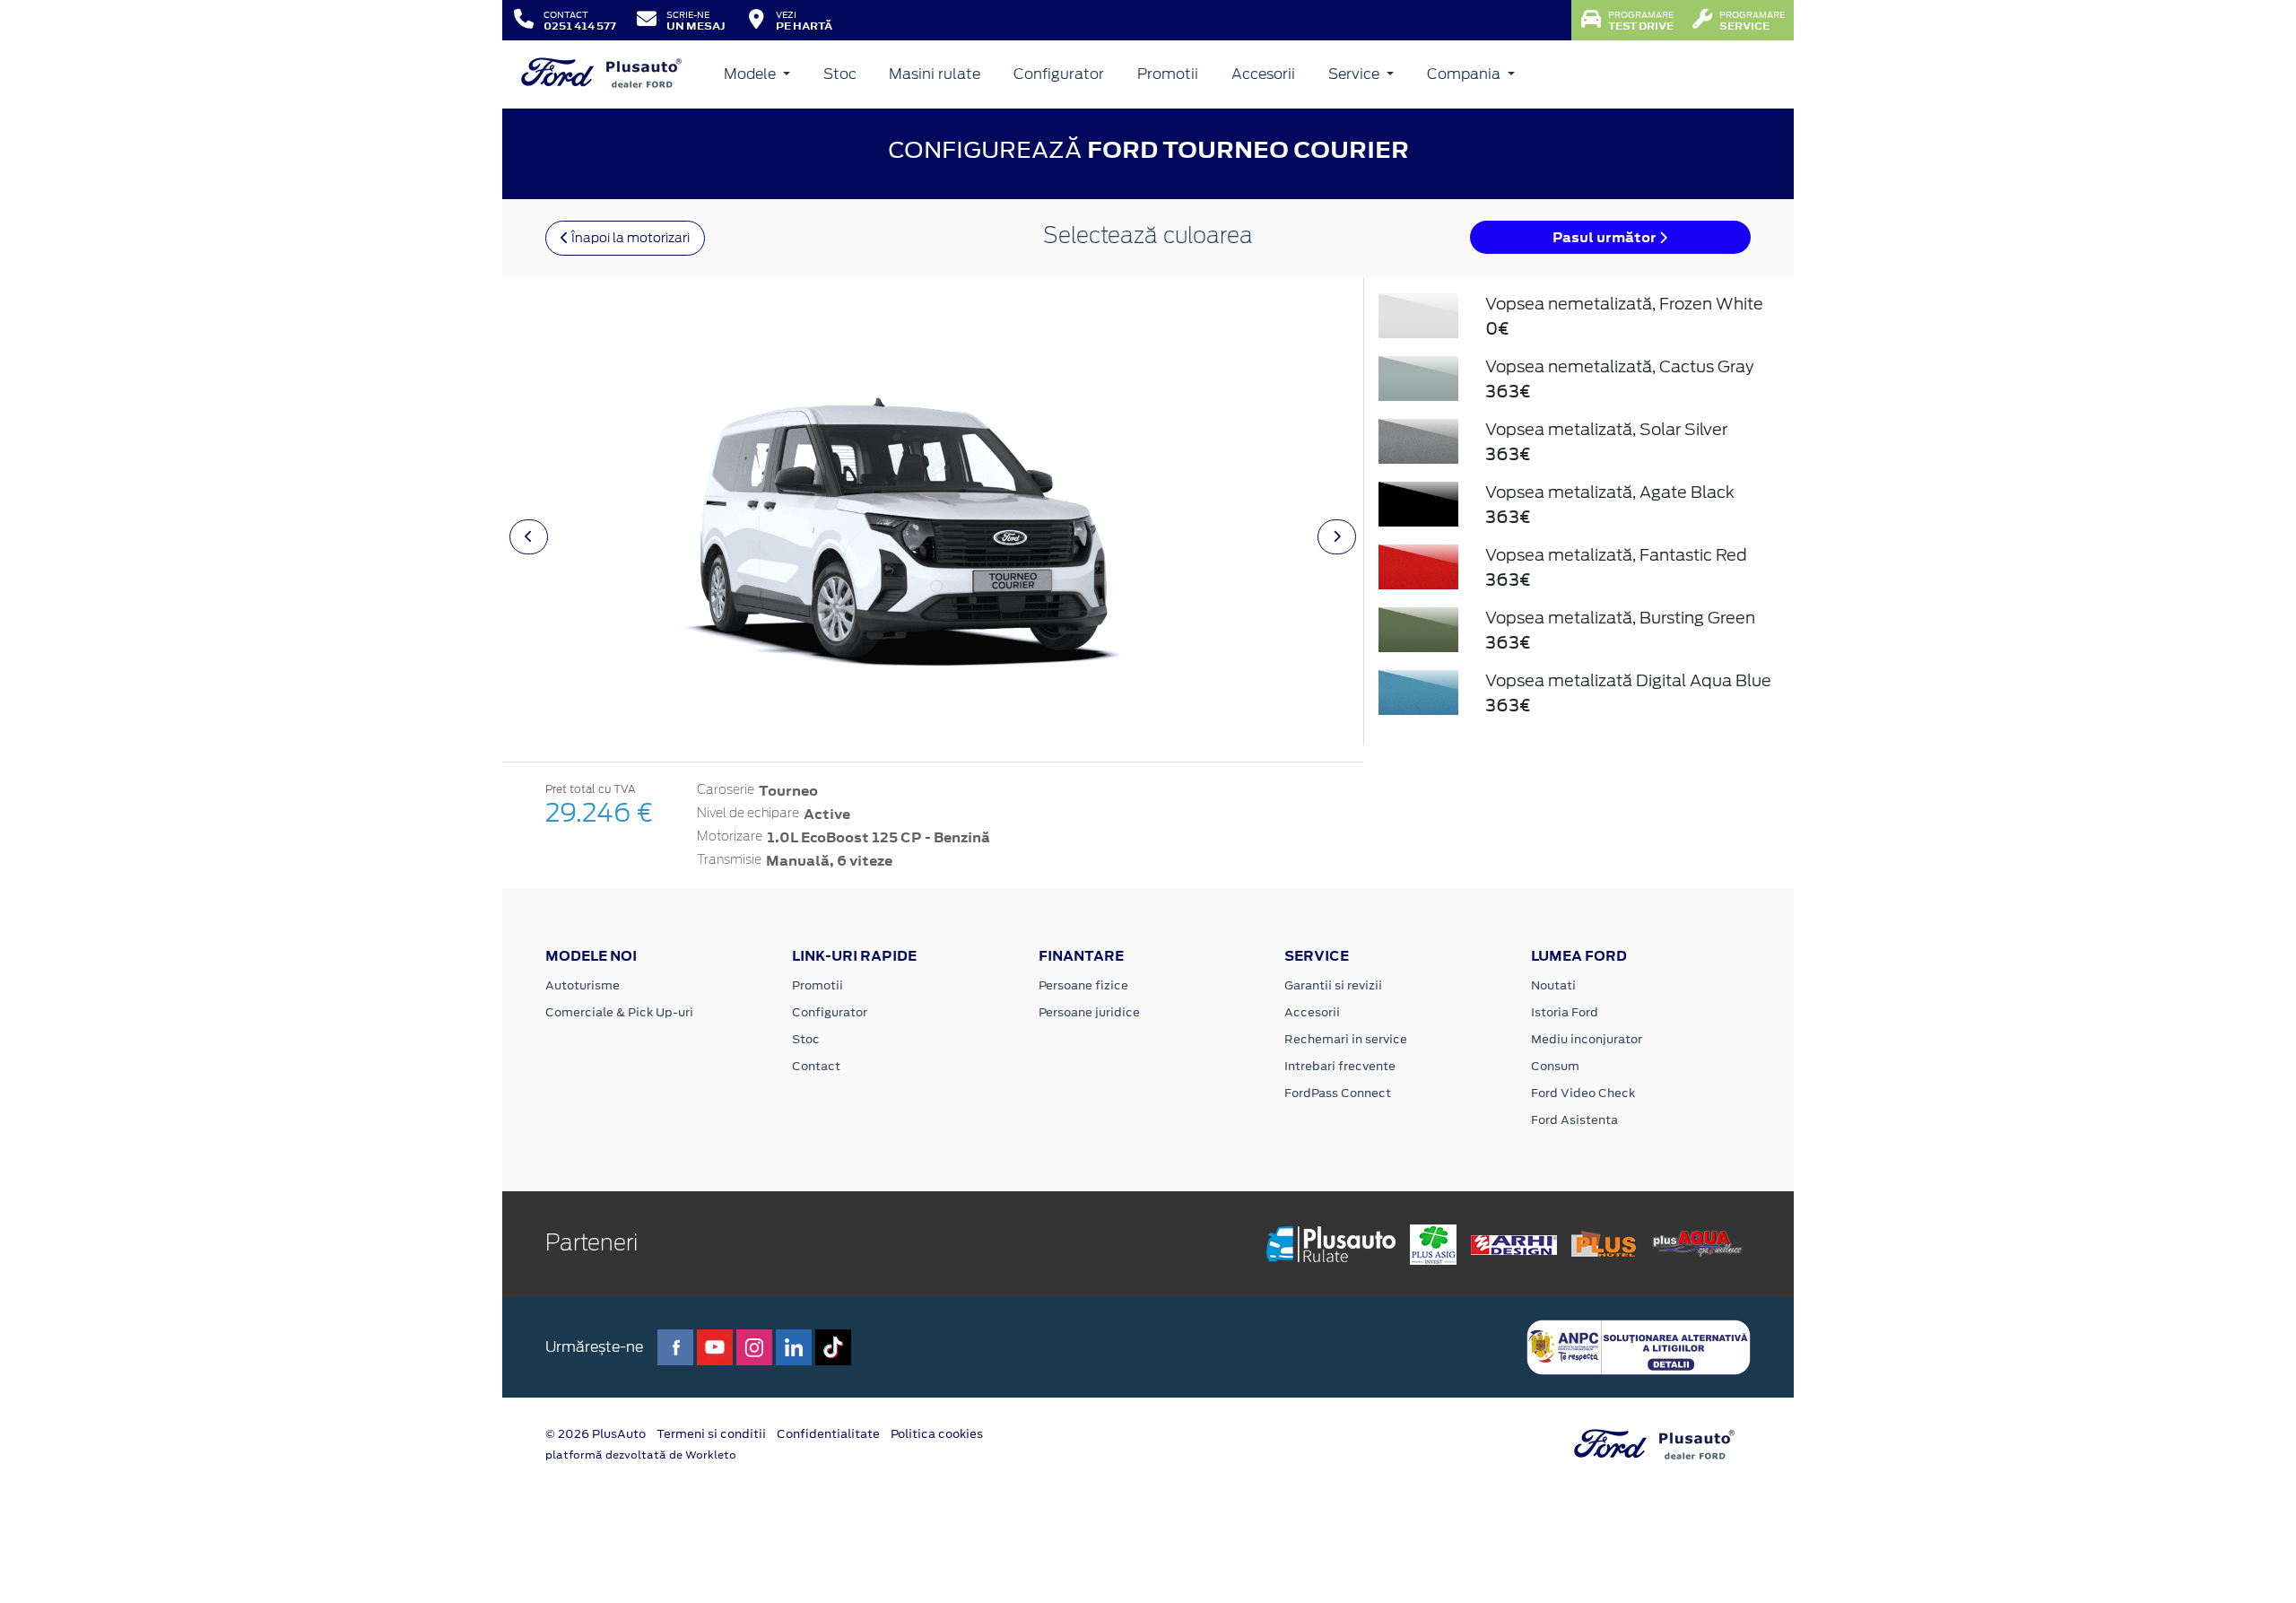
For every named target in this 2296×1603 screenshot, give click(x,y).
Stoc (840, 74)
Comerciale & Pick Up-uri (619, 1012)
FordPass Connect (1338, 1093)
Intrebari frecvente (1340, 1066)
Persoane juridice (1089, 1012)
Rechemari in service (1346, 1039)
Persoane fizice (1083, 985)
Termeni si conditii (711, 1434)
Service (1356, 74)
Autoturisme (583, 985)
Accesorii (1263, 74)
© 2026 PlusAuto (596, 1434)
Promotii (1168, 74)
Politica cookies (937, 1434)
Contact (816, 1066)
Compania (1465, 74)
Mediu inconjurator (1587, 1039)
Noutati (1553, 985)
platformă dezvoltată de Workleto (641, 1455)
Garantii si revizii (1333, 985)
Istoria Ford (1565, 1012)
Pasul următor (1606, 237)
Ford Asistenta (1574, 1120)
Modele (752, 74)
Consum (1555, 1066)
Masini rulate (935, 74)
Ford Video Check (1583, 1093)
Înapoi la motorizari (629, 238)
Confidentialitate (828, 1434)
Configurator (1059, 74)
